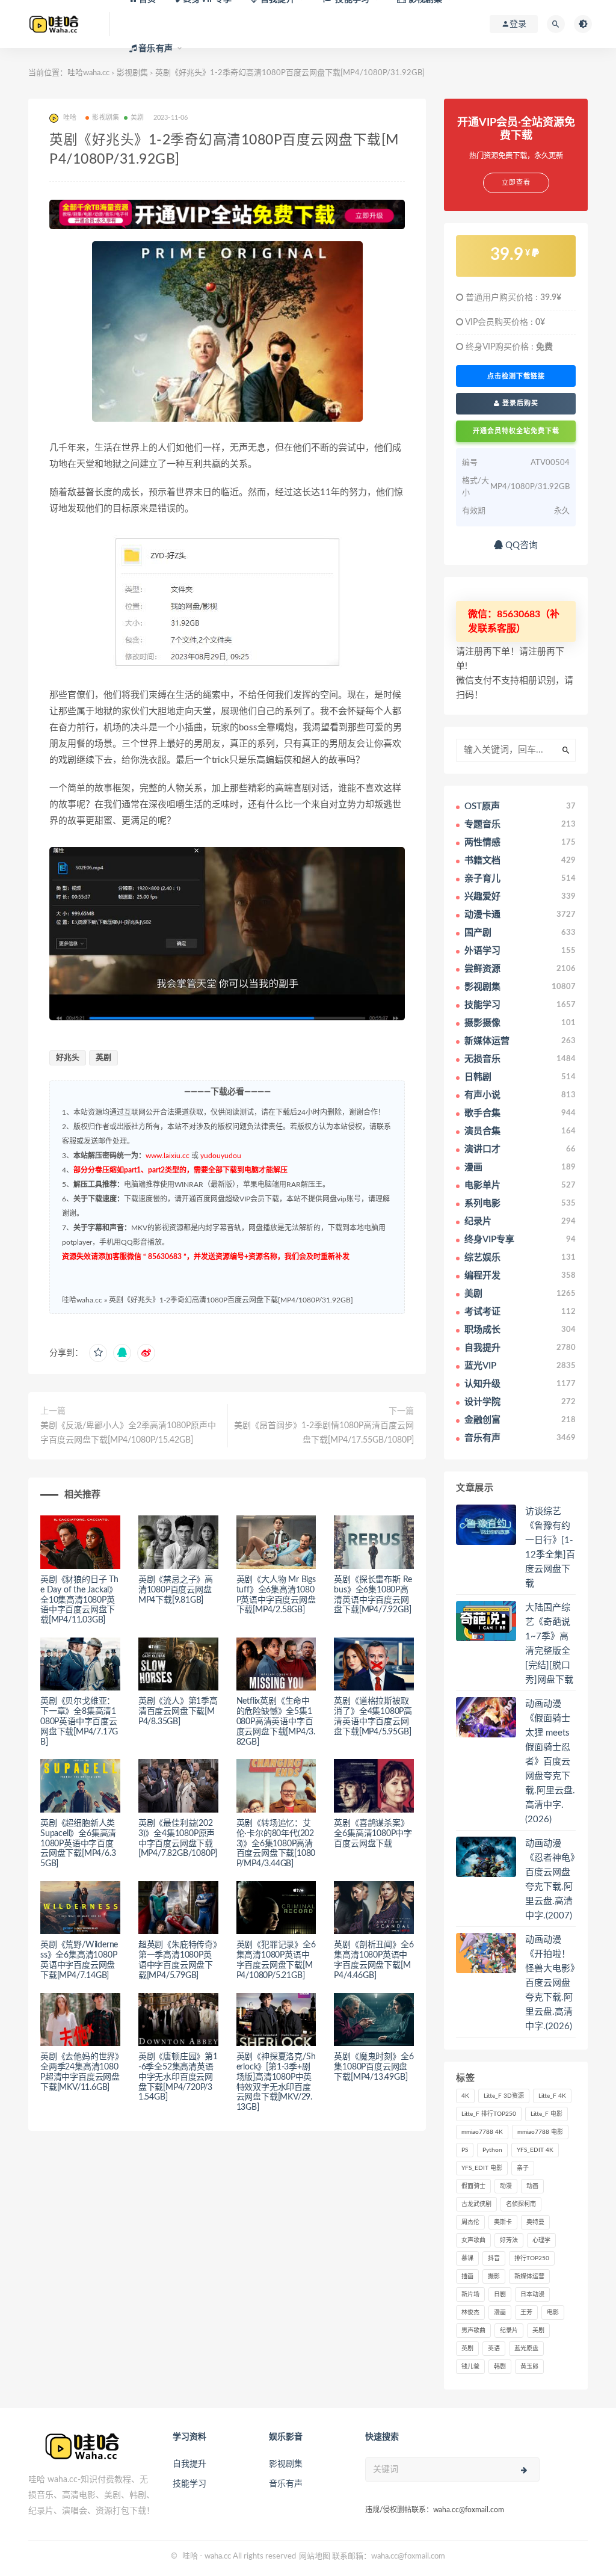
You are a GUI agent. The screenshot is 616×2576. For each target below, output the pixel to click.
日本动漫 (532, 2294)
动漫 (506, 2186)
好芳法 (509, 2240)
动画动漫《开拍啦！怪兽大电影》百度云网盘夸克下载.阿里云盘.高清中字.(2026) (550, 1983)
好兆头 (68, 1058)
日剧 (500, 2294)
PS (465, 2150)
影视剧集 (106, 118)
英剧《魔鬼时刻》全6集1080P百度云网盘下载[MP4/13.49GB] (374, 2067)
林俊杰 (470, 2313)
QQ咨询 (520, 545)
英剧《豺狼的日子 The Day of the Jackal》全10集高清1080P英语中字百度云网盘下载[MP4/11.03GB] (79, 1600)
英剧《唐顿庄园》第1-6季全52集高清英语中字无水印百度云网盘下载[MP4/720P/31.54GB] (178, 2077)
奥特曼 (535, 2222)
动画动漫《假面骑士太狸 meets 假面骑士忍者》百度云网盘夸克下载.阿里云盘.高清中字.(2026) (550, 1762)
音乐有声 (286, 2484)
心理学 (541, 2240)
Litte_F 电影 (547, 2114)
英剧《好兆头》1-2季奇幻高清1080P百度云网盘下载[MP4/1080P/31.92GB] (231, 1300)
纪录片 (509, 2331)
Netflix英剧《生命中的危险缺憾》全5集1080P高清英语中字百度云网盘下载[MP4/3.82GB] (276, 1721)
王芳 (526, 2313)
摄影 (494, 2276)
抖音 (494, 2258)
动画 (532, 2186)
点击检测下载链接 (516, 376)
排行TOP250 (532, 2258)
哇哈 (190, 2556)
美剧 (137, 118)
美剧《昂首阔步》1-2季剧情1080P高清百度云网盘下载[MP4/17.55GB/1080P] (324, 1433)
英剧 (103, 1058)
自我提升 (189, 2464)
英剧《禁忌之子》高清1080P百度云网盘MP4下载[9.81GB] (176, 1590)
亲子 (523, 2168)
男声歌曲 (473, 2331)
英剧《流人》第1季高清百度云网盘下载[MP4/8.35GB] (178, 1712)
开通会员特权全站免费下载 (516, 431)
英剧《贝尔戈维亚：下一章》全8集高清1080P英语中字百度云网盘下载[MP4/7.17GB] (79, 1721)
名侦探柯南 (521, 2204)
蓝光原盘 (526, 2349)
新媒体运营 (529, 2276)
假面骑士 (473, 2186)
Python (492, 2150)
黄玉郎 (529, 2367)
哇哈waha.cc (88, 73)
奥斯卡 (503, 2222)
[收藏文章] (98, 1353)
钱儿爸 (470, 2367)
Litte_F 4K (552, 2096)
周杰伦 (470, 2222)
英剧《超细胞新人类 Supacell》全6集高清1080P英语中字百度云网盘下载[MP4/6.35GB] (78, 1844)
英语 (494, 2349)
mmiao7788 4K (482, 2132)
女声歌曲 (473, 2240)
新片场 (470, 2294)
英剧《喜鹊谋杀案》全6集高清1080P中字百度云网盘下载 (373, 1834)
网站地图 (315, 2556)
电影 (553, 2313)
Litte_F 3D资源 (504, 2096)
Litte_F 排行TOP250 (489, 2114)
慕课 (467, 2258)
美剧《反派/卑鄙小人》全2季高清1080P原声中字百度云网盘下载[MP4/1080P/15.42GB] (128, 1433)
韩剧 (500, 2367)
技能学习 (189, 2484)
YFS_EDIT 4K (535, 2150)
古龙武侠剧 (476, 2204)
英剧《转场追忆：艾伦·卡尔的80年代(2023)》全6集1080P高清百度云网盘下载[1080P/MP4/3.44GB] (276, 1844)
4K (465, 2096)
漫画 (500, 2313)
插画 (467, 2276)
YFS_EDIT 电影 (482, 2168)
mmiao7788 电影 (540, 2132)
